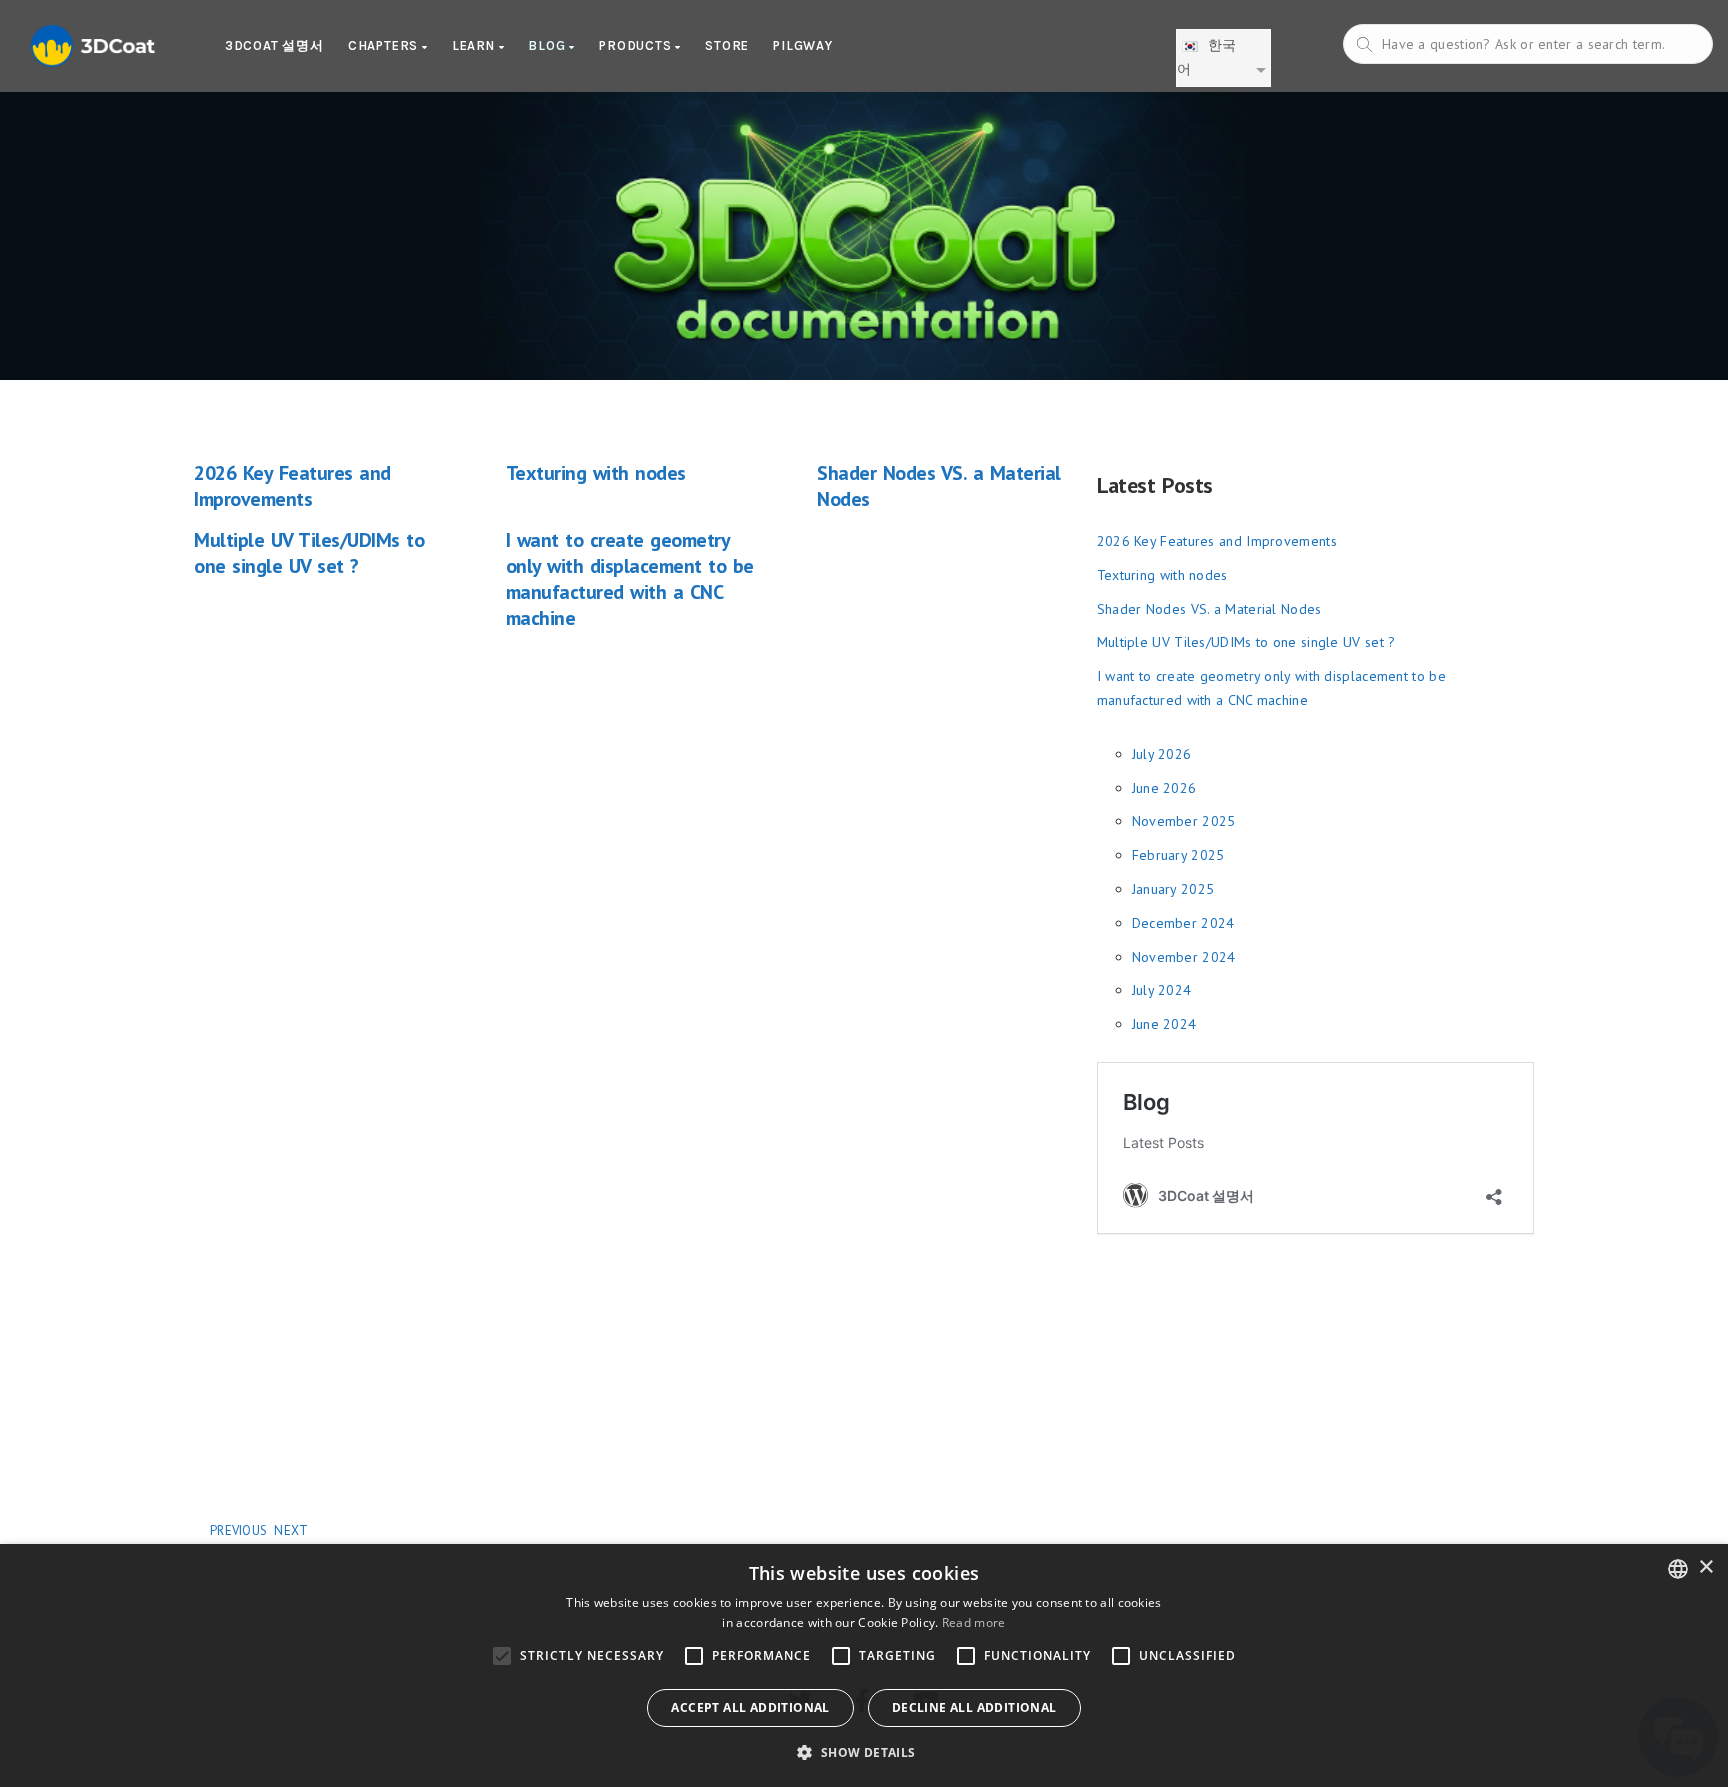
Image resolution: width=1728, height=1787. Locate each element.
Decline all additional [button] (974, 1707)
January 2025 (1173, 889)
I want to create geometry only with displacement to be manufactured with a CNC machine (630, 579)
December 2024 (1183, 923)
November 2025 (1184, 821)
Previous (238, 1530)
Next (291, 1530)
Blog (548, 45)
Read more (974, 1622)
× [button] (1705, 1567)
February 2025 (1178, 855)
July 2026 (1162, 754)
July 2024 (1162, 990)
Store (727, 45)
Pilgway (803, 45)
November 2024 (1184, 957)
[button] (863, 1752)
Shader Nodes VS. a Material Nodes (1209, 609)
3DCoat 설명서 (274, 45)
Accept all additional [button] (750, 1707)
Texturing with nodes (596, 473)
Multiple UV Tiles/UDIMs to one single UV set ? (309, 553)
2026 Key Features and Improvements (292, 486)
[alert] (864, 1665)
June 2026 (1164, 788)
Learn (475, 45)
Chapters (385, 45)
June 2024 (1164, 1024)
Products (637, 45)
